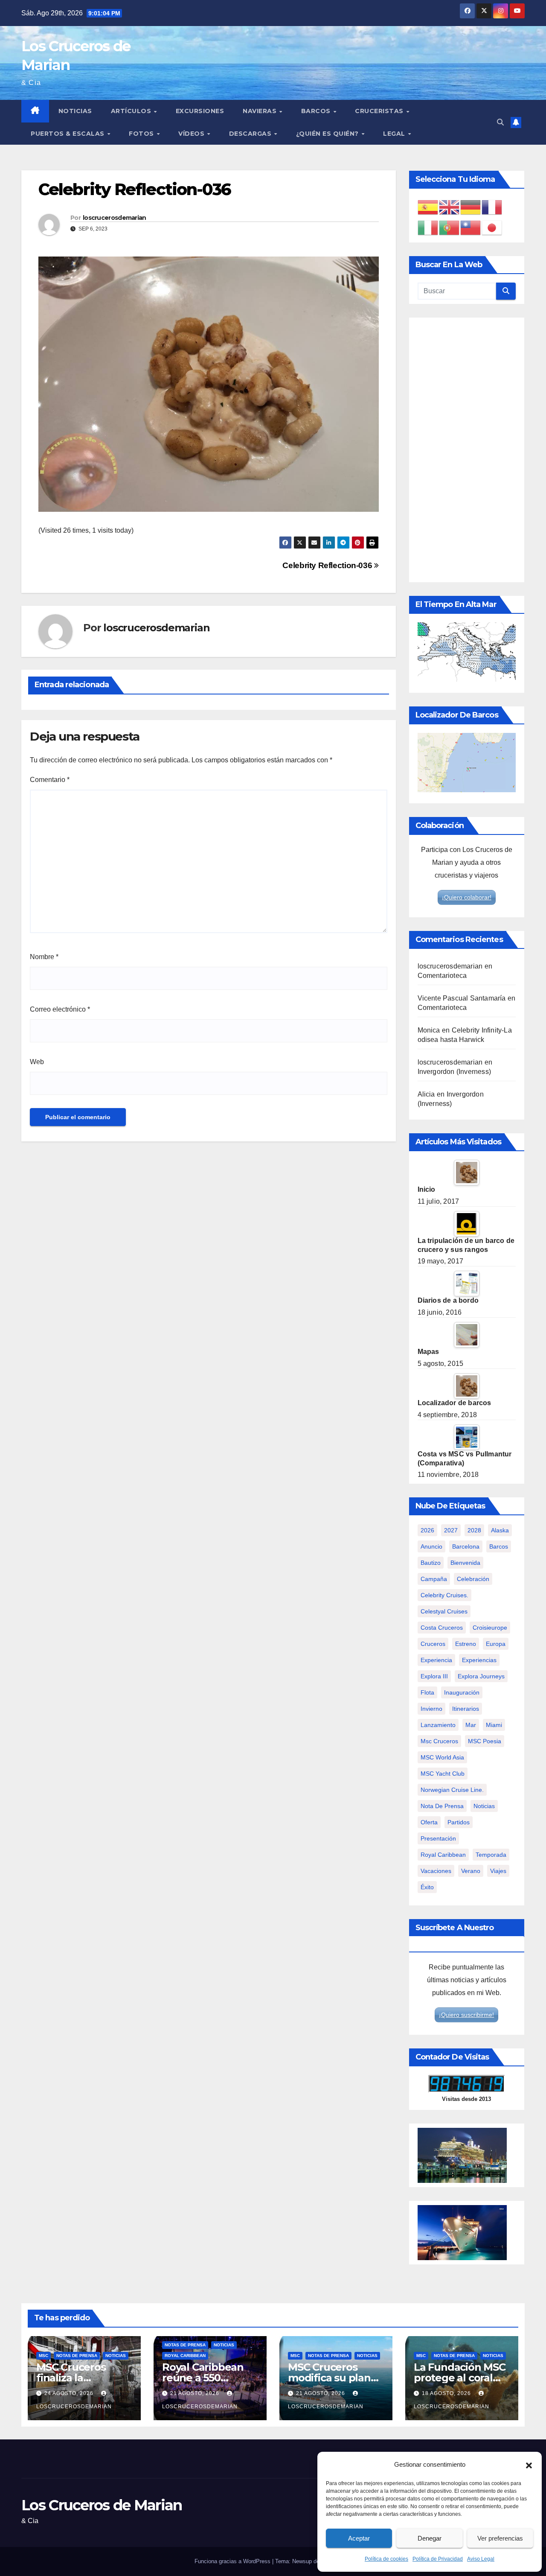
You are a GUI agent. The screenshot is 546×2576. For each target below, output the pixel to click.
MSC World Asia (442, 1757)
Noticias (75, 111)
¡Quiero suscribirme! (466, 2015)
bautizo (431, 1563)
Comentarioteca (442, 976)
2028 (474, 1530)
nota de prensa (442, 1806)
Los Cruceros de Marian (102, 2505)
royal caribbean (443, 1855)
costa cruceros (442, 1628)
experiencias (479, 1660)
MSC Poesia (485, 1741)
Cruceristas (380, 111)
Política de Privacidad (438, 2559)
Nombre (44, 957)
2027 (451, 1530)
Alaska (500, 1530)
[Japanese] (492, 227)
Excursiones (200, 111)
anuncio (431, 1546)
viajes (498, 1871)
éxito (427, 1887)
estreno (466, 1644)
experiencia (436, 1660)
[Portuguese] (450, 227)
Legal (395, 134)
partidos (459, 1822)
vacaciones (436, 1871)
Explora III (434, 1676)
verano (471, 1871)
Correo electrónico (60, 1009)
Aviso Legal (481, 2559)
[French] (492, 207)
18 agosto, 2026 (447, 2393)
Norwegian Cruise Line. (452, 1790)
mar (471, 1725)
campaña (434, 1579)
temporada (491, 1855)
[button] (529, 2465)
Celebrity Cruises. (444, 1595)
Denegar (430, 2538)
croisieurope (490, 1628)
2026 (427, 1530)
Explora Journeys (481, 1676)
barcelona (466, 1546)
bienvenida (465, 1563)
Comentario (50, 780)
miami (494, 1725)
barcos (499, 1546)
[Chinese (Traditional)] (471, 227)
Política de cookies (386, 2559)
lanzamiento (438, 1725)
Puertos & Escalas (68, 134)
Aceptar (359, 2538)
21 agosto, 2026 (196, 2393)
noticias (484, 1806)
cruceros (433, 1644)
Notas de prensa (77, 2356)
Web (37, 1062)
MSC (44, 2356)
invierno (431, 1709)
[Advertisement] (467, 450)
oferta (429, 1822)
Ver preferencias (500, 2538)
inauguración (462, 1692)
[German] (471, 207)
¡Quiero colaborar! (467, 897)
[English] (450, 207)
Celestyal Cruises (444, 1611)
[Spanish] (428, 207)
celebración (473, 1579)
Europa (496, 1644)
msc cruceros (439, 1741)
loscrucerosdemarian (115, 218)
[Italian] (428, 227)
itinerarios (466, 1709)
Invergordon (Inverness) (455, 1072)
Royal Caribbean (185, 2356)
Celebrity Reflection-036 (328, 565)
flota (427, 1692)
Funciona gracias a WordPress (233, 2561)
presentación (438, 1838)
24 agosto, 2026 (70, 2393)
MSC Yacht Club (443, 1774)
